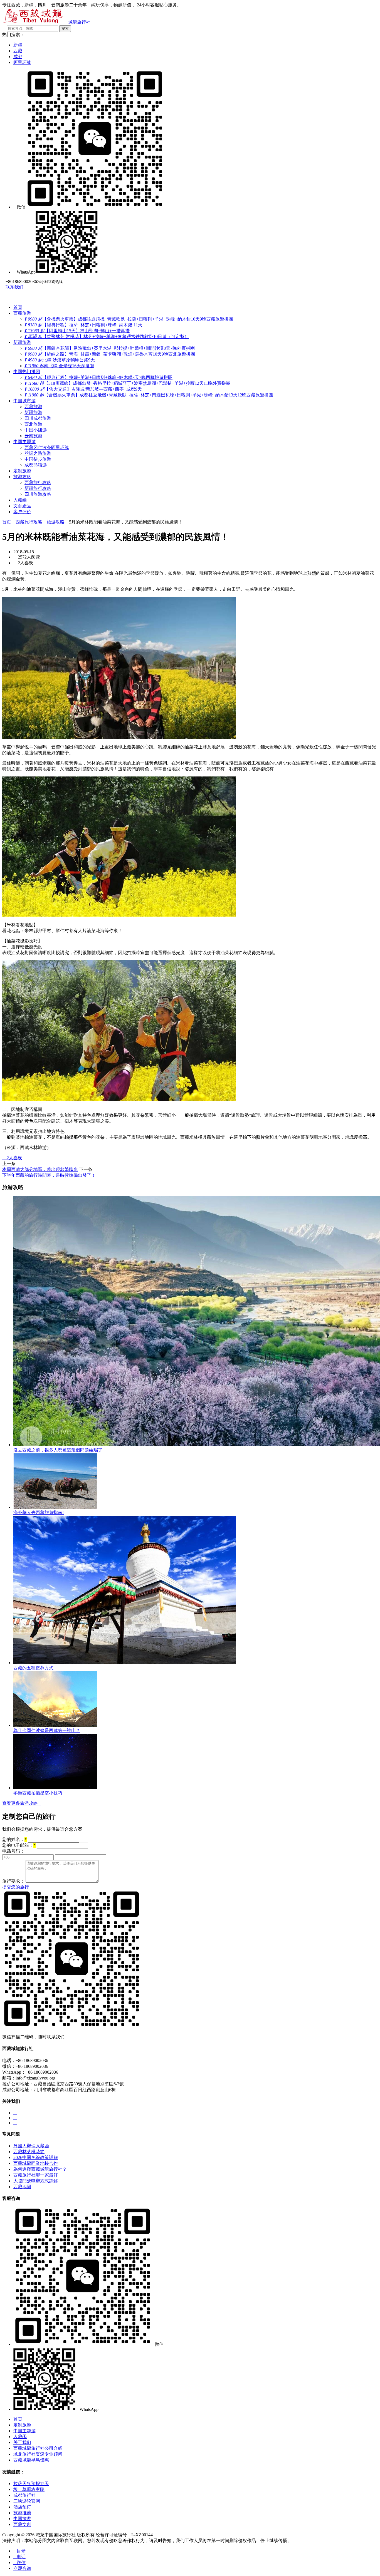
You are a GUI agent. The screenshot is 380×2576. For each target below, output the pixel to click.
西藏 (18, 51)
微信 (19, 2563)
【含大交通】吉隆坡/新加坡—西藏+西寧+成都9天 (83, 389)
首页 (7, 522)
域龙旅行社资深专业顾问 (38, 2454)
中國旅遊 (22, 2519)
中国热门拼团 (27, 372)
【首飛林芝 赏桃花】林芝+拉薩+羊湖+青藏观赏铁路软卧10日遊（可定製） (107, 337)
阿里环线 (22, 62)
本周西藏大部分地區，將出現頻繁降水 (40, 1169)
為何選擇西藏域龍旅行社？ (40, 2169)
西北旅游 (33, 424)
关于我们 (22, 2442)
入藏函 (20, 500)
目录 (19, 2551)
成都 (18, 57)
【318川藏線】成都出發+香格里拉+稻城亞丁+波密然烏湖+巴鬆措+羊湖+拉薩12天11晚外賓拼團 (127, 383)
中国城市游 (24, 401)
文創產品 (22, 506)
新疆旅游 (22, 342)
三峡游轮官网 (27, 2501)
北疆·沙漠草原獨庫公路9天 (60, 360)
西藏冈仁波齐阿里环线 (47, 447)
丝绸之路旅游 (38, 453)
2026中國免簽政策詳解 (36, 2157)
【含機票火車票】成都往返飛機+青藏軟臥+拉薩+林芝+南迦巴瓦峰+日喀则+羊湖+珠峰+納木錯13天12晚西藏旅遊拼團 (149, 395)
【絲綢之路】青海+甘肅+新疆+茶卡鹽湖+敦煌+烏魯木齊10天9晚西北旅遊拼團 (110, 354)
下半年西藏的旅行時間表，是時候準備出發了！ (49, 1175)
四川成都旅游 (38, 418)
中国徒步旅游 (38, 459)
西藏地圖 (22, 2187)
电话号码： (13, 1851)
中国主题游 (24, 442)
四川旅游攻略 (38, 494)
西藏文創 (22, 2524)
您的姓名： (14, 1839)
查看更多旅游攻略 (22, 1803)
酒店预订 (22, 2507)
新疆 (18, 45)
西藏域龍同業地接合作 (36, 2163)
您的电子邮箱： (19, 1845)
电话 (19, 2557)
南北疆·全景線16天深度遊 (59, 366)
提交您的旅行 (16, 1887)
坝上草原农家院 (29, 2489)
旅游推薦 (22, 2513)
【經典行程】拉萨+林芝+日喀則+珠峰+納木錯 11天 (83, 325)
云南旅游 (33, 436)
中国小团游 (36, 430)
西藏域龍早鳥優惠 (31, 2460)
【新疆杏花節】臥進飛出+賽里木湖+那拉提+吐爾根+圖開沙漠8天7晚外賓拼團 (110, 348)
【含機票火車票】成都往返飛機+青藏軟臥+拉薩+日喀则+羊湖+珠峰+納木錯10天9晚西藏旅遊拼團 (129, 319)
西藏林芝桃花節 (29, 2152)
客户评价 (22, 512)
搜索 (65, 28)
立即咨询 (22, 2568)
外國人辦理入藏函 (31, 2146)
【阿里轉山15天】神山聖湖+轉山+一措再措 (77, 331)
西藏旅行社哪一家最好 (36, 2175)
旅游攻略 (22, 477)
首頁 (18, 307)
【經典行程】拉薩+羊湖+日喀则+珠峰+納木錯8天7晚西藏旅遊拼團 (98, 377)
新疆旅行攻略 (38, 488)
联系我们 (13, 287)
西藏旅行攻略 (38, 482)
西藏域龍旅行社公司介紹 (38, 2448)
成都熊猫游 (36, 465)
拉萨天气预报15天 (31, 2484)
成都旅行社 (24, 2495)
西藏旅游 (22, 313)
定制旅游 (22, 471)
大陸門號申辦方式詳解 (36, 2181)
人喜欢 (12, 1158)
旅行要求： (13, 1881)
